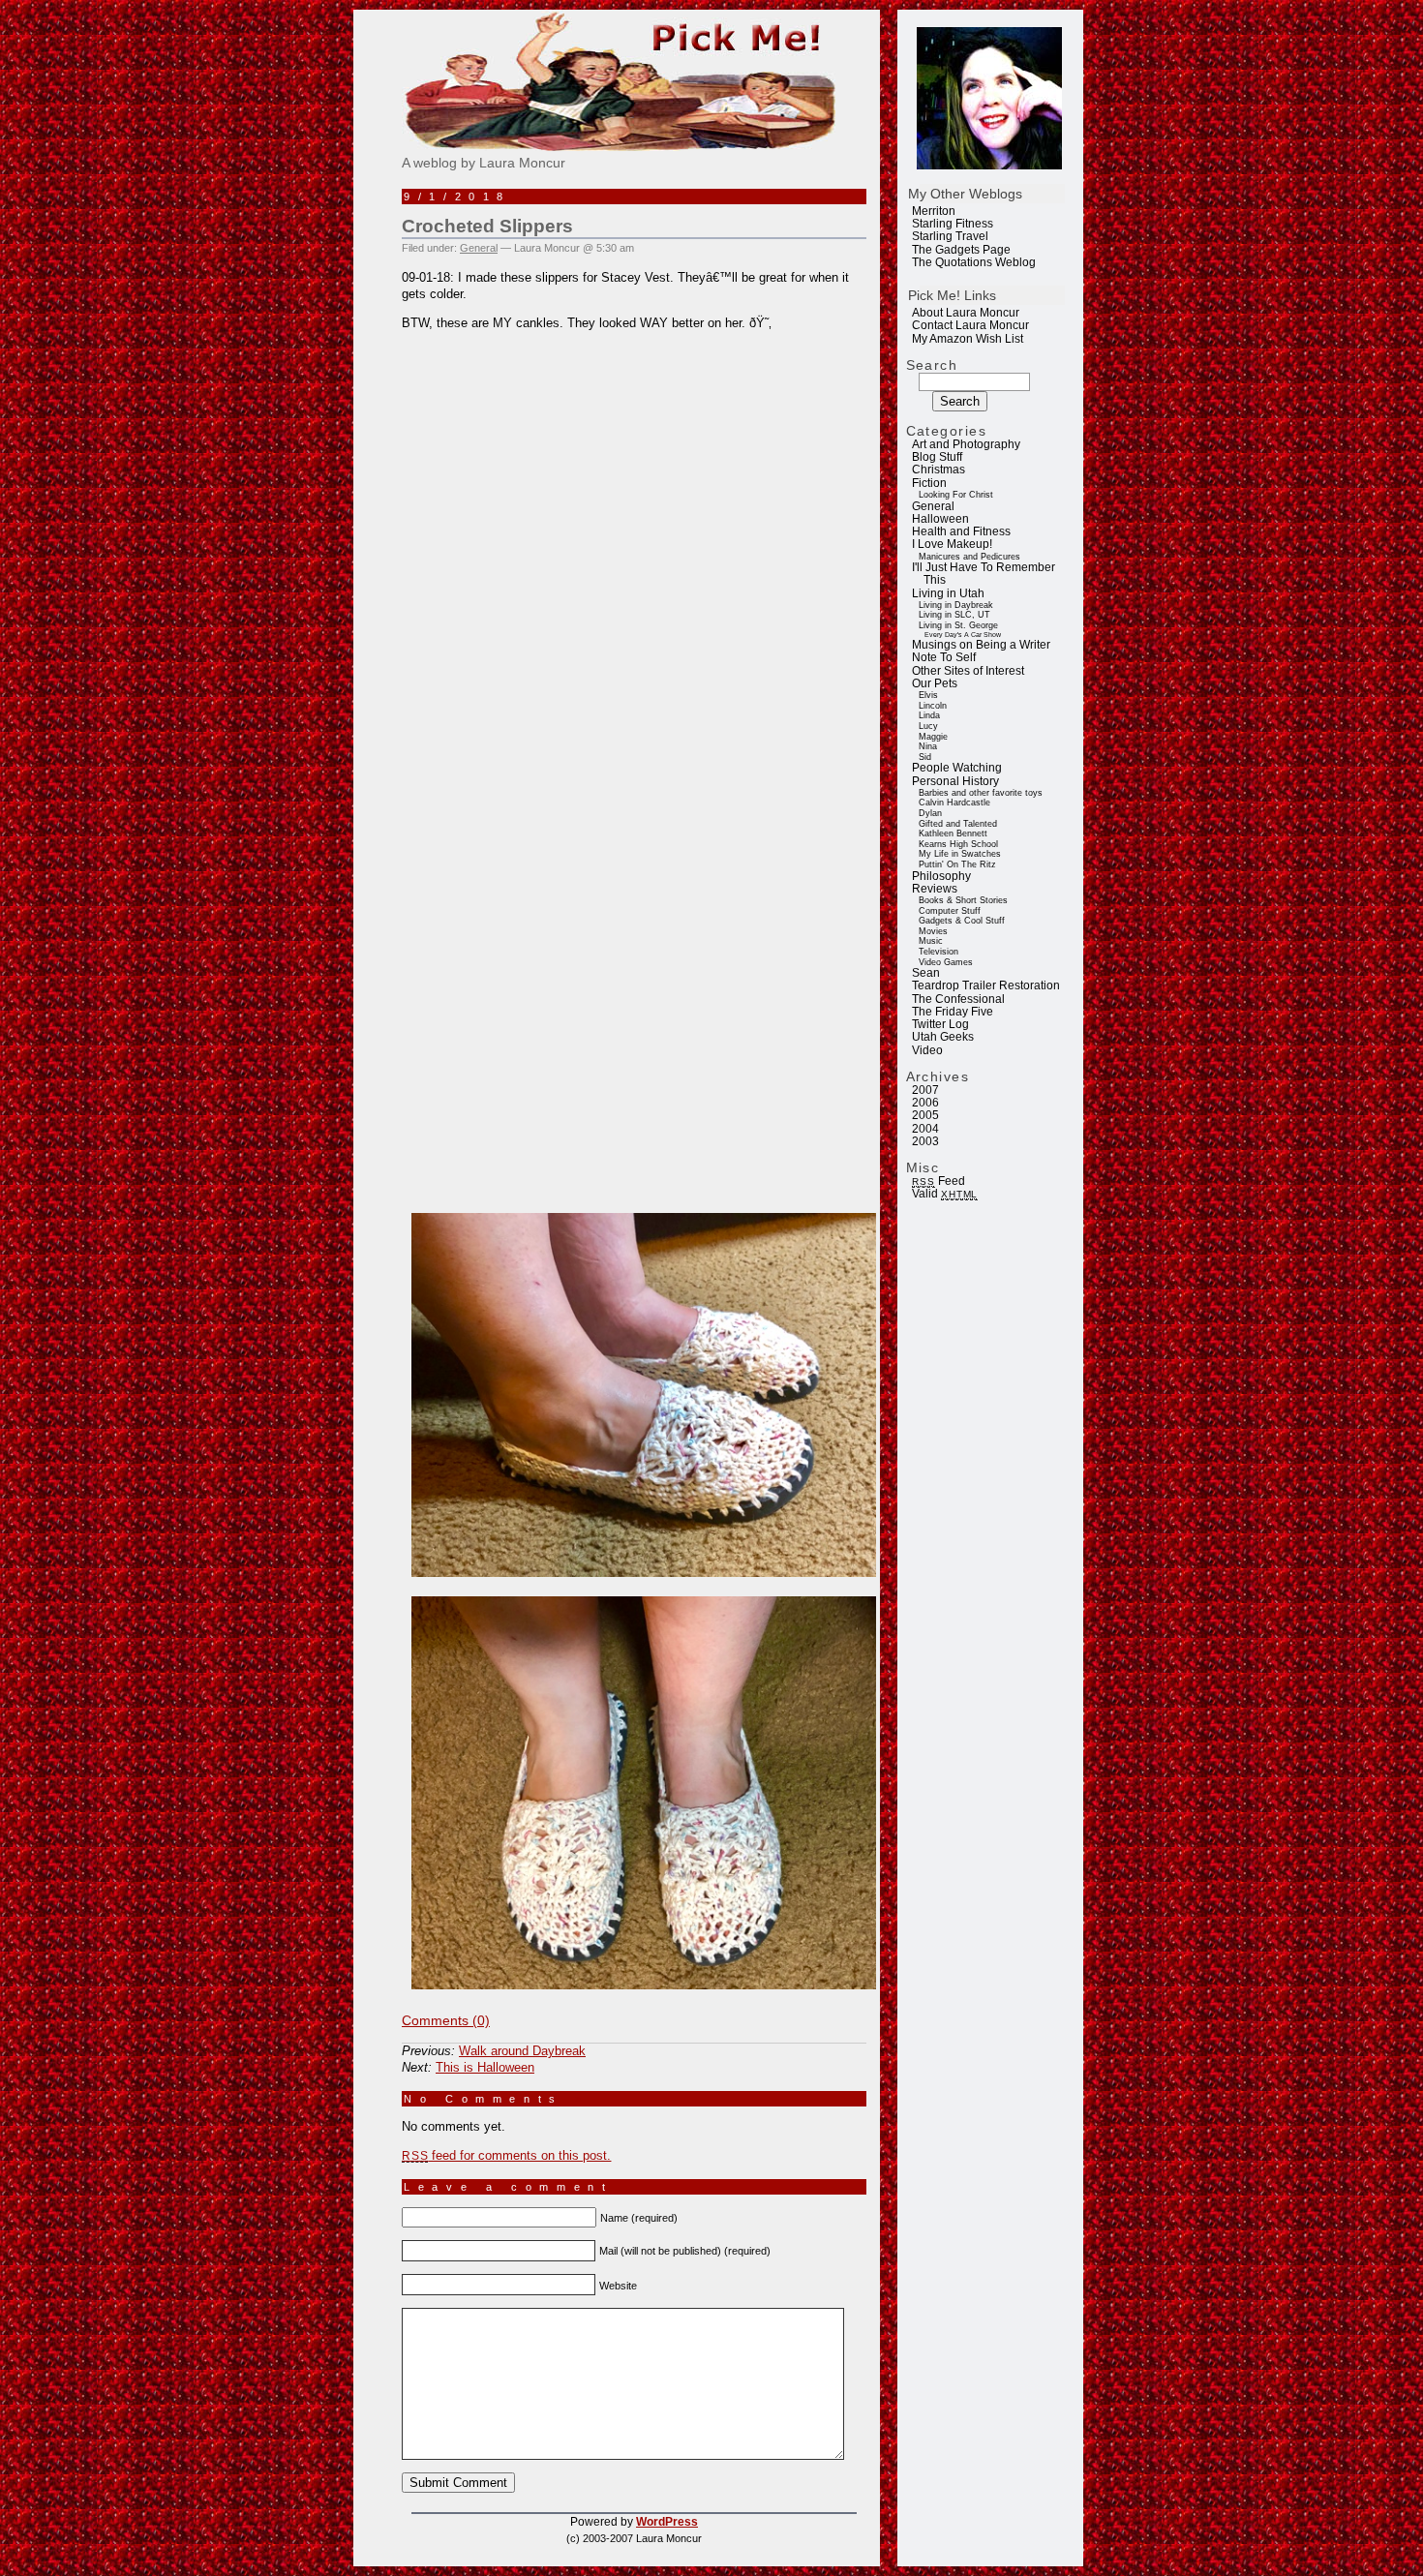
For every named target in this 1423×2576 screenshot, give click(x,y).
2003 (925, 1141)
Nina (928, 746)
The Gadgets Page (961, 250)
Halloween (940, 519)
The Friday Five (953, 1012)
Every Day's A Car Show (963, 635)
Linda (929, 715)
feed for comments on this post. (506, 2155)
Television (939, 952)
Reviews (935, 889)
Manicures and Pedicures (969, 557)
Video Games (946, 962)
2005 (925, 1115)
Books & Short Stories (963, 900)
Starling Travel (950, 236)
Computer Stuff (950, 911)
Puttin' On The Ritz (957, 864)
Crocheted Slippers (487, 226)
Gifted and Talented (958, 824)
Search (932, 365)
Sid (925, 757)
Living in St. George (958, 625)
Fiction (929, 483)
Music (931, 941)
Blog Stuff (937, 457)
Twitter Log (940, 1024)
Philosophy (941, 876)
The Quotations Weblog (974, 262)
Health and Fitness (961, 531)
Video (927, 1050)
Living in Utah (948, 593)
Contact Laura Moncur (970, 325)
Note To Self (944, 657)
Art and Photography (966, 444)
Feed (938, 1181)
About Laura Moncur (966, 313)
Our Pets (935, 683)
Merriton (934, 211)
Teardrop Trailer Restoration (986, 985)
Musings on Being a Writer (981, 645)
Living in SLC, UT (954, 615)
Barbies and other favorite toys (981, 793)
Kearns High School (958, 844)
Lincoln (933, 706)
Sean (926, 973)
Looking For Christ (956, 495)
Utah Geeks (943, 1037)
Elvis (928, 695)
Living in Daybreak (956, 605)
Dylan (930, 813)
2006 (925, 1103)
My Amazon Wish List (968, 339)
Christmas (939, 470)
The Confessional (958, 999)
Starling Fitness (953, 224)
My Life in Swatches (960, 854)
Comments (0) (446, 2020)
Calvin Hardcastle (954, 803)
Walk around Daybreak (522, 2051)
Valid (945, 1194)
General (933, 506)
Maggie (933, 737)
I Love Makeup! (952, 544)
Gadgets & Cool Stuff (962, 921)
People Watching (957, 768)
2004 (925, 1129)
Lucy (928, 726)
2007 (925, 1090)
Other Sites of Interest (968, 671)
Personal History (955, 781)
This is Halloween (485, 2067)
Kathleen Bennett (953, 833)
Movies (933, 931)
